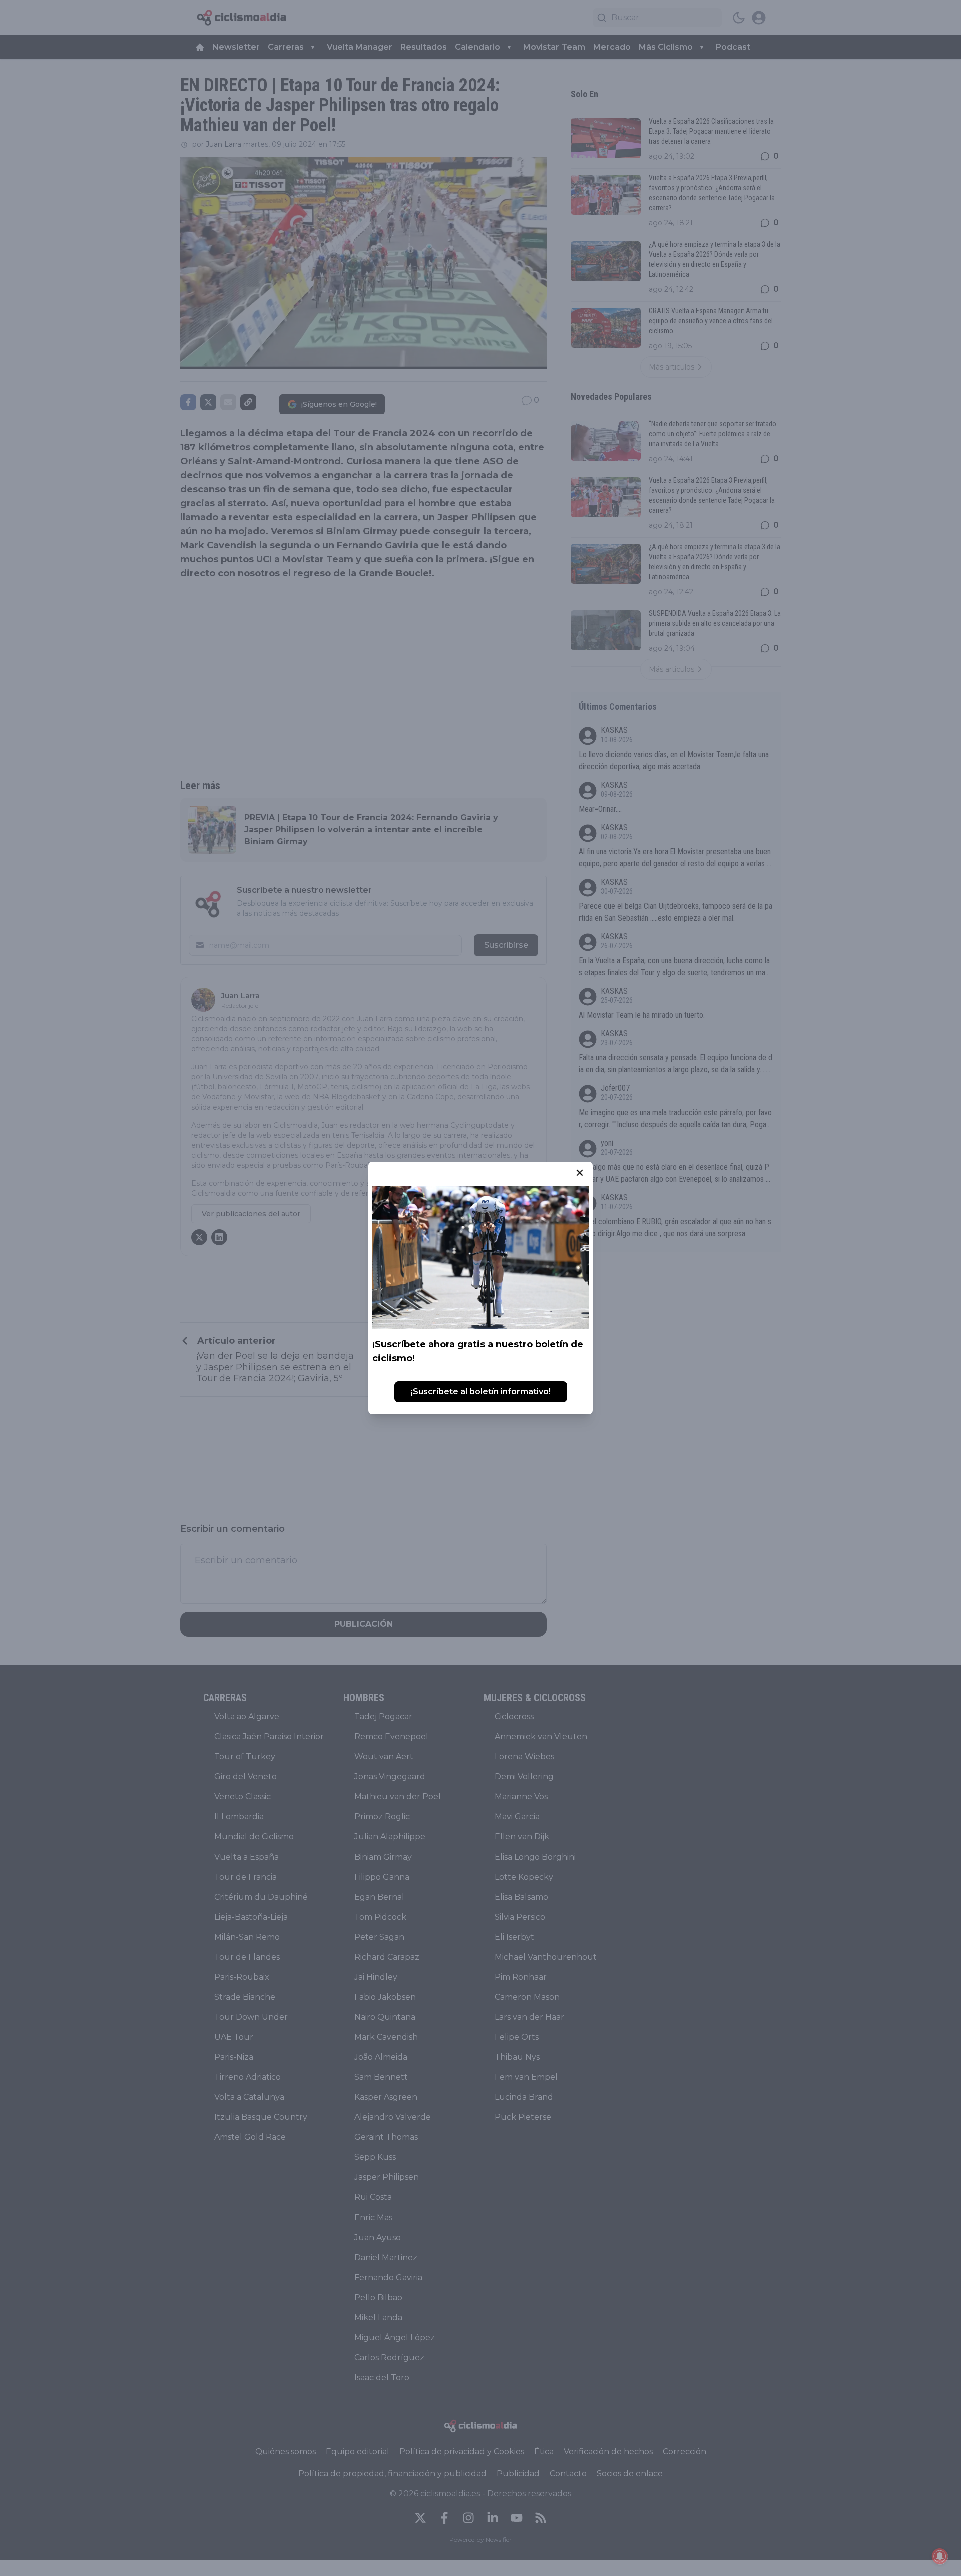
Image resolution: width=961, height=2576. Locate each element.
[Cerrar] (580, 1173)
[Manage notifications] (940, 2556)
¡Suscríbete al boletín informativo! (481, 1392)
